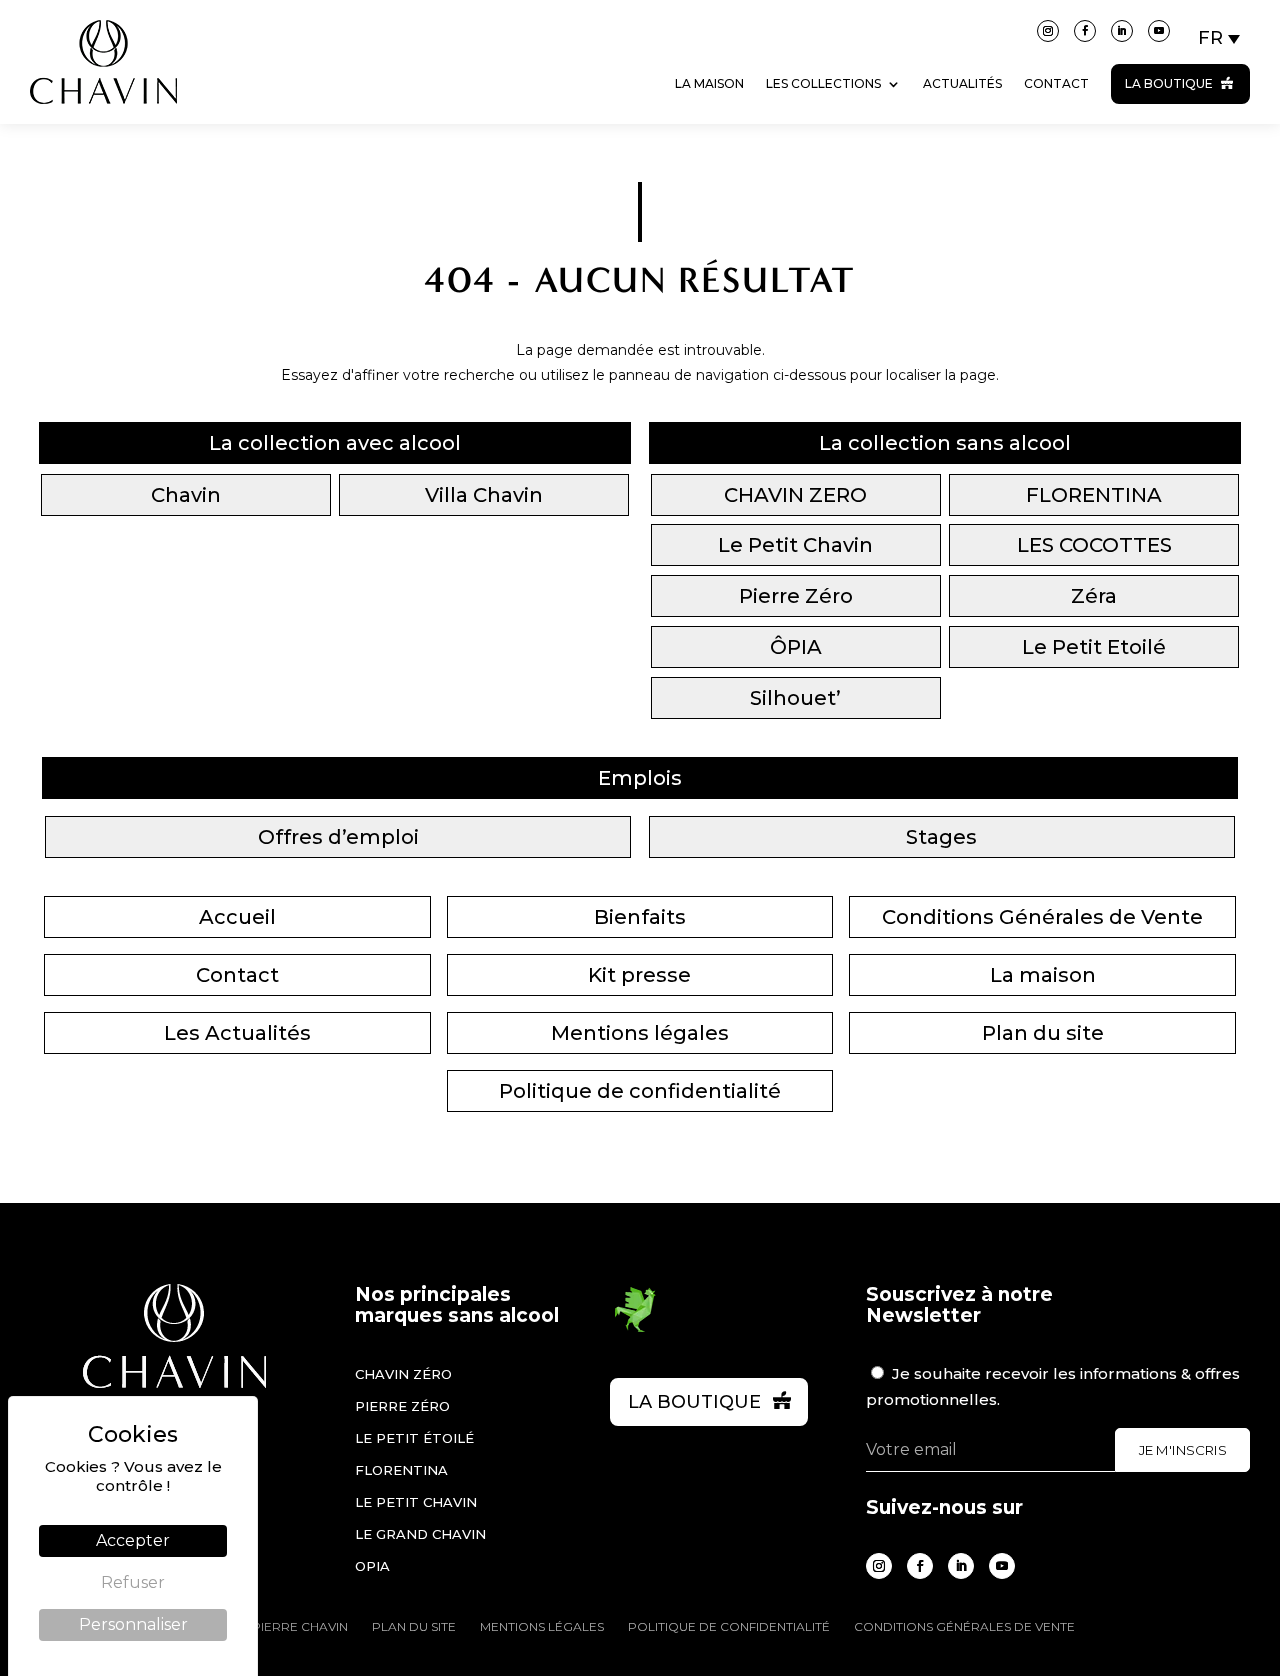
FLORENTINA (1094, 495)
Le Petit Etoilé (1094, 647)
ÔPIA (796, 647)
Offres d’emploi (338, 837)
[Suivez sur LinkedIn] (1122, 31)
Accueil (237, 917)
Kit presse (639, 975)
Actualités (962, 83)
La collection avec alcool (335, 443)
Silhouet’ (795, 698)
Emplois (640, 778)
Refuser (133, 1582)
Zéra (1094, 596)
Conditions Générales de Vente (1042, 917)
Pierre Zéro (796, 596)
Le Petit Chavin (795, 545)
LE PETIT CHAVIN (416, 1502)
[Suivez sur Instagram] (1048, 31)
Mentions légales (640, 1033)
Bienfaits (640, 917)
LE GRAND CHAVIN (420, 1534)
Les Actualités (237, 1033)
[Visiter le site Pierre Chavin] (103, 119)
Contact (1056, 83)
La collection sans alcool (945, 443)
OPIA (372, 1566)
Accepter (133, 1540)
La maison (709, 83)
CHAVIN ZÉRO (403, 1374)
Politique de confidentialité (640, 1091)
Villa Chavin (484, 495)
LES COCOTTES (1094, 545)
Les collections (823, 83)
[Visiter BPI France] (635, 1329)
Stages (941, 837)
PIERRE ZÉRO (402, 1406)
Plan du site (1043, 1033)
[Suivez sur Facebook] (1085, 31)
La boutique (1169, 83)
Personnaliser (133, 1624)
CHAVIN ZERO (795, 495)
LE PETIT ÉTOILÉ (414, 1438)
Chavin (186, 495)
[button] (1220, 38)
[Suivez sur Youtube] (1159, 31)
